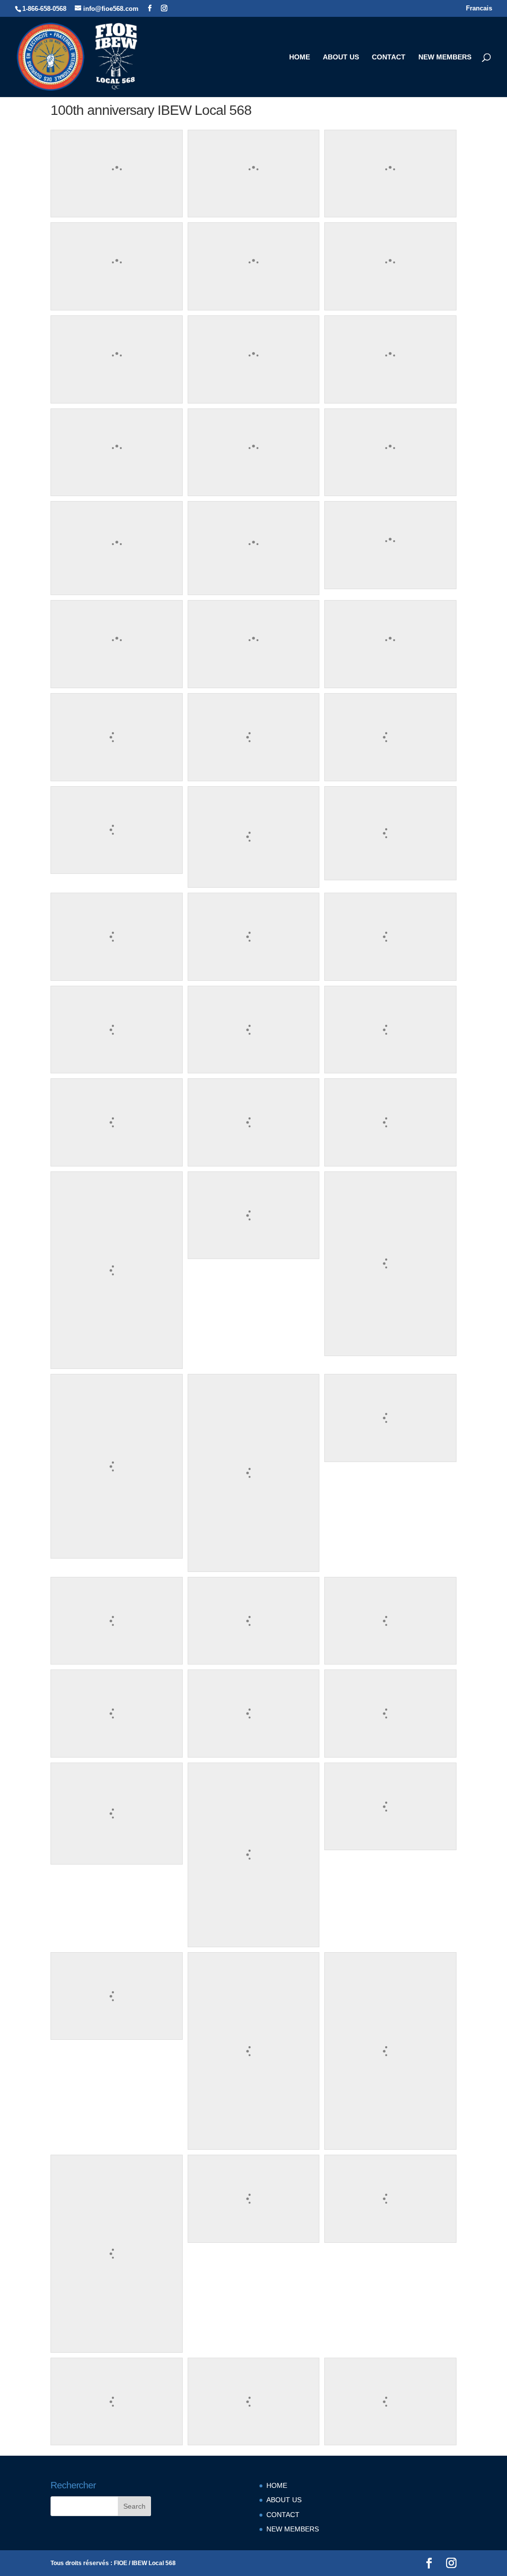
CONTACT (389, 57)
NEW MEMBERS (445, 57)
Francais (479, 8)
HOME (300, 57)
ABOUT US (341, 57)
